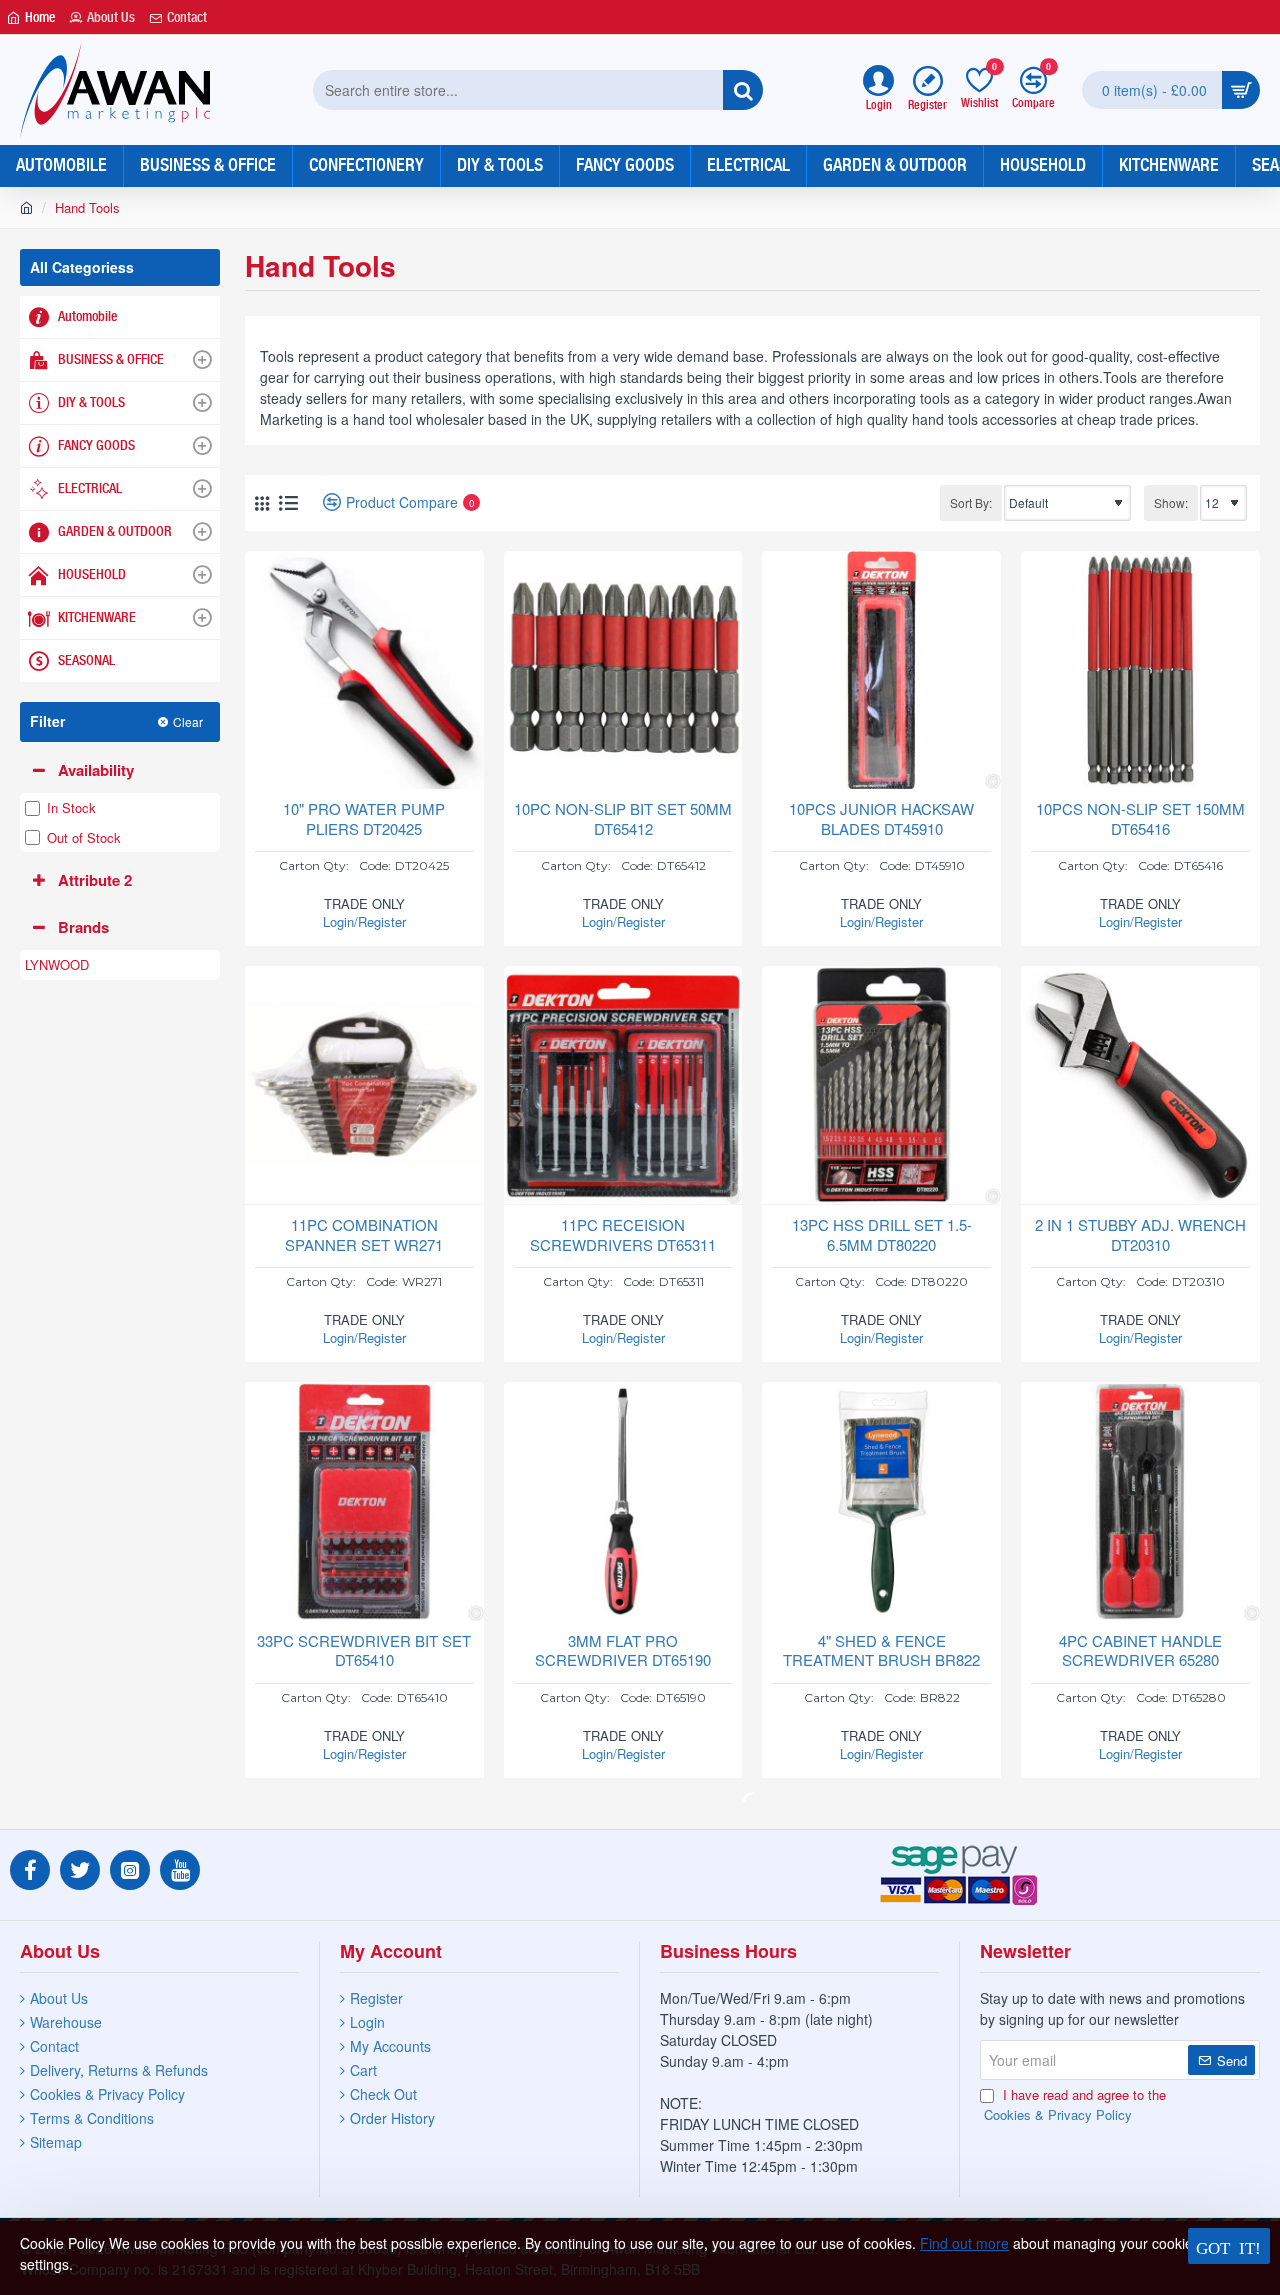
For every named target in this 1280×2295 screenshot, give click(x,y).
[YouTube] (180, 1870)
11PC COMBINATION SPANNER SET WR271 (364, 1235)
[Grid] (262, 503)
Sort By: (971, 502)
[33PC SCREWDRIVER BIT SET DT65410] (364, 1501)
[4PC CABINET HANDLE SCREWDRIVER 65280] (1140, 1501)
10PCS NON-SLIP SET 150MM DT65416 (1140, 819)
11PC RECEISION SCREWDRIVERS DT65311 (623, 1235)
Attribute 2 (95, 880)
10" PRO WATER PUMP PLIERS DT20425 (364, 819)
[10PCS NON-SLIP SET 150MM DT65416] (1140, 670)
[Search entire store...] (743, 90)
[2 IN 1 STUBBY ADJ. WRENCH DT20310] (1140, 1085)
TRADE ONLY (364, 912)
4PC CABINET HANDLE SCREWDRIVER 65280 (1140, 1651)
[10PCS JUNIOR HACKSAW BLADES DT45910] (881, 670)
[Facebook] (30, 1870)
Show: (1171, 502)
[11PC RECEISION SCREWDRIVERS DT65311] (623, 1085)
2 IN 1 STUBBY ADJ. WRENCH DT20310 (1140, 1235)
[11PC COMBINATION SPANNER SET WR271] (364, 1085)
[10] (364, 670)
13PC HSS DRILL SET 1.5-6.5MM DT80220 (882, 1235)
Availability (96, 770)
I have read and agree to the (1075, 2104)
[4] (881, 1501)
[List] (288, 502)
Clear (188, 721)
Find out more (964, 2243)
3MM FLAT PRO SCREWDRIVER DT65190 (623, 1651)
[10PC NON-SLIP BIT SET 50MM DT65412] (623, 670)
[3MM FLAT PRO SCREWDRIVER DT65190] (623, 1501)
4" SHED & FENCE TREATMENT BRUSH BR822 (881, 1651)
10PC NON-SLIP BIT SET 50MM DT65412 (623, 819)
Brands (83, 927)
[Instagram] (130, 1870)
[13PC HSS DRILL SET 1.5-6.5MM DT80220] (881, 1085)
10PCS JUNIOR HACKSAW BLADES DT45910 (881, 819)
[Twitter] (80, 1870)
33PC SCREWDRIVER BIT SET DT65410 (364, 1651)
